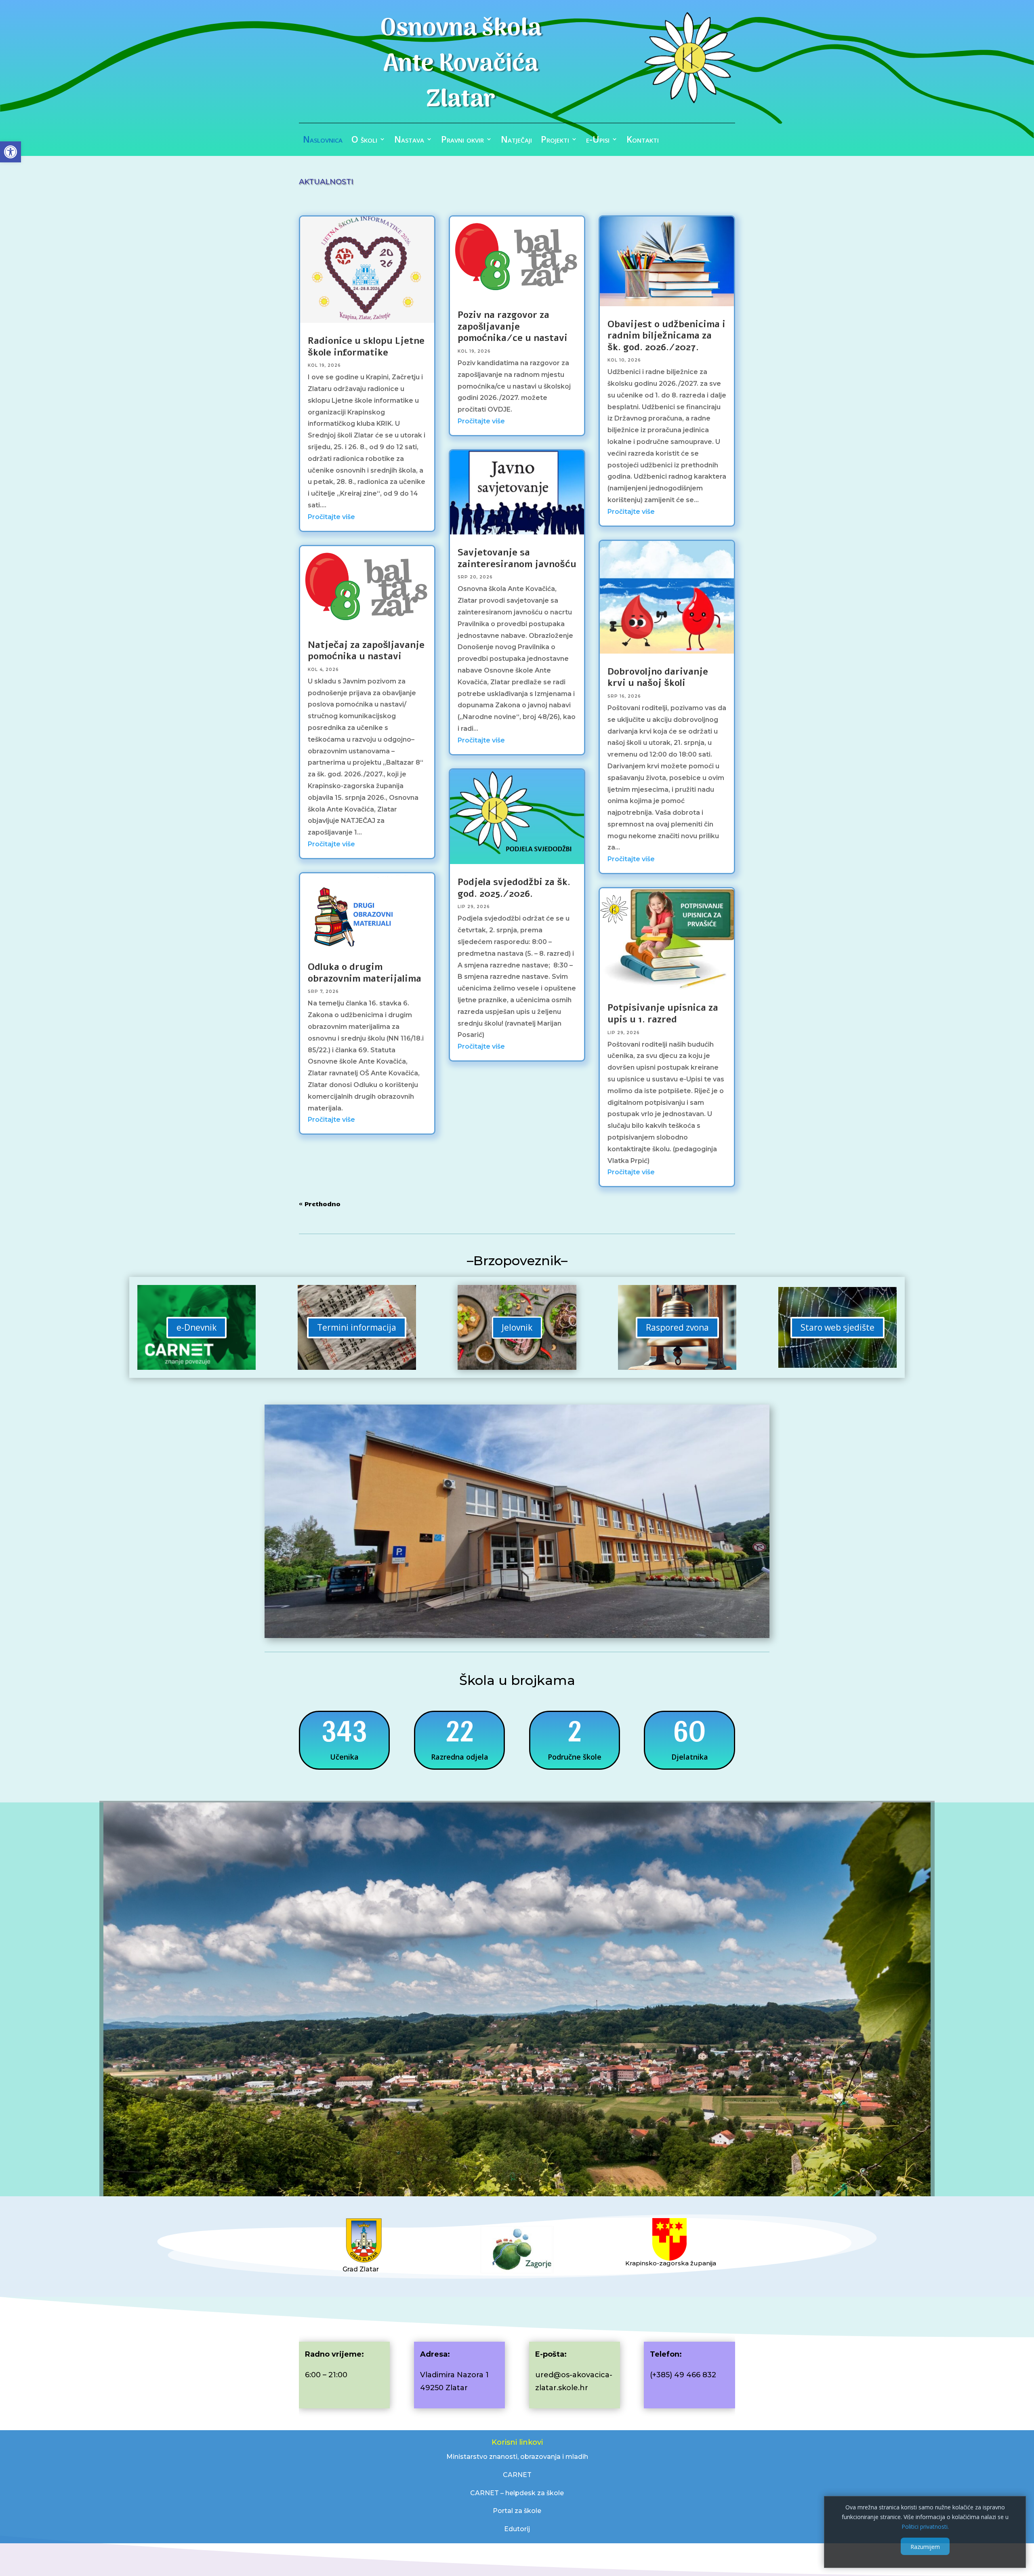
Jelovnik (517, 1327)
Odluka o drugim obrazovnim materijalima (365, 973)
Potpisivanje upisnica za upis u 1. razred (663, 1014)
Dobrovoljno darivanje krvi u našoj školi (658, 677)
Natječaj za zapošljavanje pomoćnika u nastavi (366, 651)
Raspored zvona (677, 1327)
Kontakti (643, 141)
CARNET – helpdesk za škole (517, 2493)
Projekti (555, 141)
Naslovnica (323, 141)
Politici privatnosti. (925, 2526)
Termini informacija (357, 1327)
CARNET (517, 2475)
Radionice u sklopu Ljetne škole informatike (366, 347)
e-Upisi (598, 141)
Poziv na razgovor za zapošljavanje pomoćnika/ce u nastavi (513, 326)
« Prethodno (320, 1204)
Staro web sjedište (837, 1327)
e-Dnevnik (197, 1327)
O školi (364, 141)
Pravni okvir (462, 141)
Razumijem (925, 2546)
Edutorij (517, 2529)
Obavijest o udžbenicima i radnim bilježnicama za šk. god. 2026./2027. (666, 336)
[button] (11, 152)
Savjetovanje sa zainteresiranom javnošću (517, 558)
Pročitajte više (331, 517)
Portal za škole (517, 2511)
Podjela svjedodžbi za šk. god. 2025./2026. (514, 888)
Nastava (409, 141)
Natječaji (516, 141)
